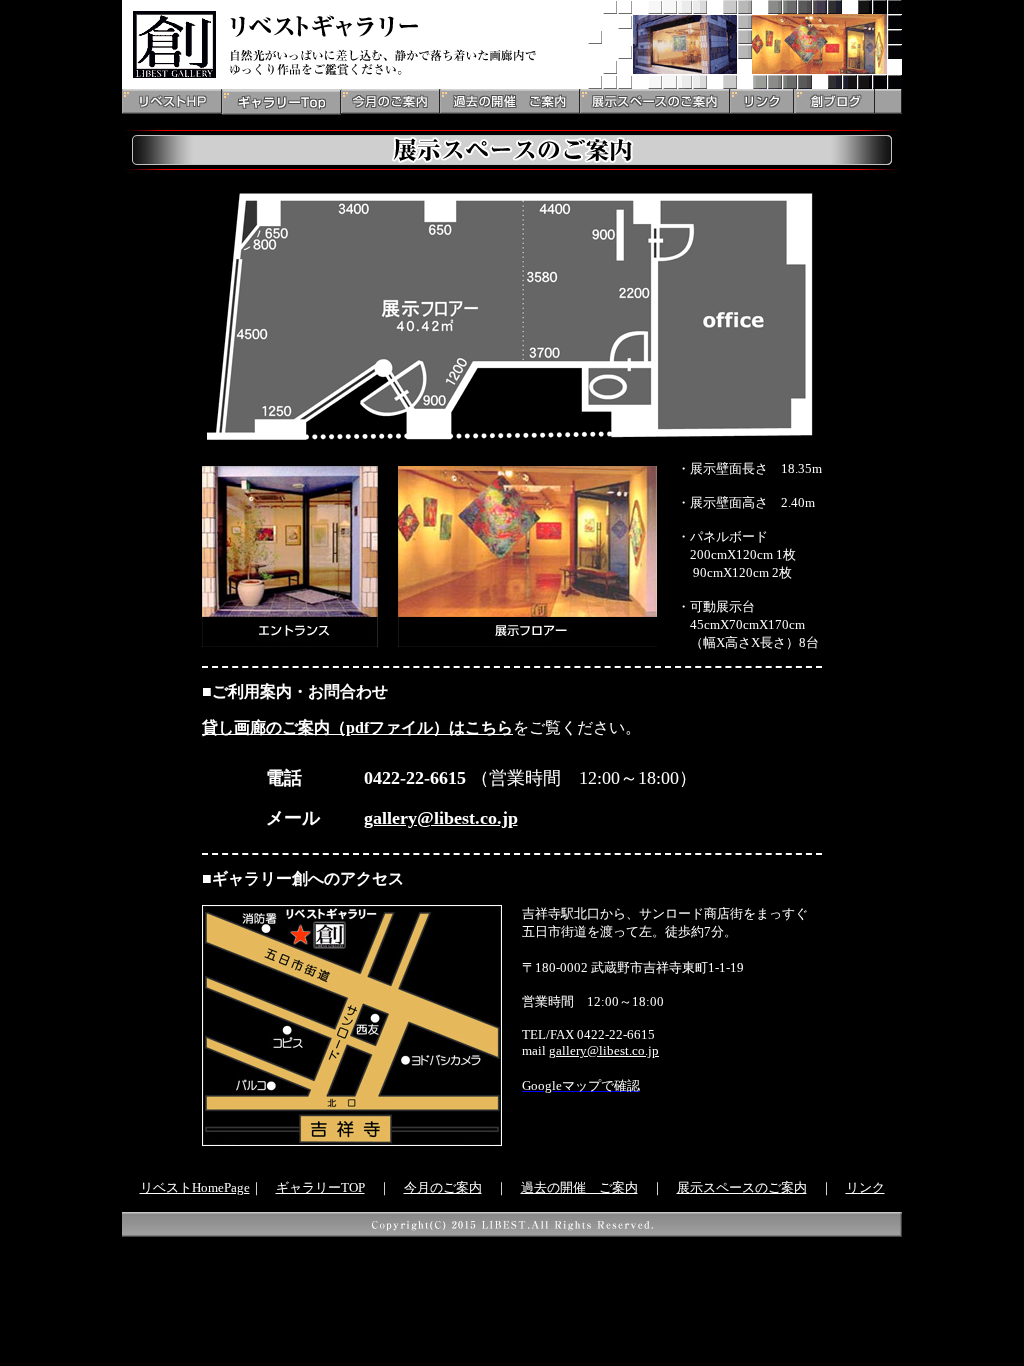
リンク (865, 1187)
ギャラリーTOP (320, 1187)
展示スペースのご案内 (742, 1187)
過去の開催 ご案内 (579, 1187)
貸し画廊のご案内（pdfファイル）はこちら (357, 727)
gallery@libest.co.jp (441, 818)
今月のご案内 (443, 1187)
